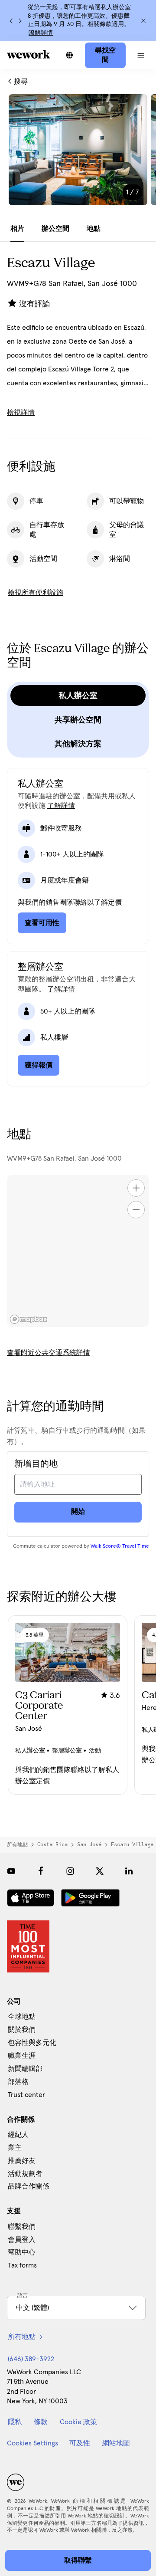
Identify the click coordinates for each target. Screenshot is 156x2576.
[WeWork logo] (29, 54)
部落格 (18, 2082)
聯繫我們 (22, 2227)
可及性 (80, 2443)
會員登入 (22, 2240)
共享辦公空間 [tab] (78, 720)
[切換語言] (69, 55)
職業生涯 (22, 2056)
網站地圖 (116, 2443)
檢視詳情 (21, 413)
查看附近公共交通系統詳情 (49, 1353)
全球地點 (22, 2017)
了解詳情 (61, 806)
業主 (15, 2148)
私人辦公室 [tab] (78, 696)
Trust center (26, 2095)
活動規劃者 (25, 2174)
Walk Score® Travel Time (120, 1546)
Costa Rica (52, 1844)
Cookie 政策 (78, 2422)
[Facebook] (41, 1871)
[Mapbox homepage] (29, 1319)
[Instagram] (70, 1871)
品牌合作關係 (29, 2186)
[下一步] (20, 21)
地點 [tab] (94, 229)
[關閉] (143, 21)
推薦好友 (22, 2161)
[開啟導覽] (141, 55)
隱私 (15, 2422)
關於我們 (22, 2030)
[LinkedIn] (129, 1871)
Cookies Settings (32, 2443)
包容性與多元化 (32, 2043)
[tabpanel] (78, 155)
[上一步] (11, 21)
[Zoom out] (136, 1210)
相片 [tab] (17, 229)
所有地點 (17, 1844)
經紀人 (18, 2135)
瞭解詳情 (41, 33)
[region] (78, 1251)
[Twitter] (100, 1871)
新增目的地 (36, 1464)
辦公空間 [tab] (55, 229)
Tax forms (22, 2265)
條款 (41, 2422)
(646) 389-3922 (31, 2359)
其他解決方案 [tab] (78, 744)
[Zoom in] (136, 1188)
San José (89, 1844)
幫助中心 (22, 2252)
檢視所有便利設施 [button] (36, 593)
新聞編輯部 (25, 2069)
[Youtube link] (11, 1871)
